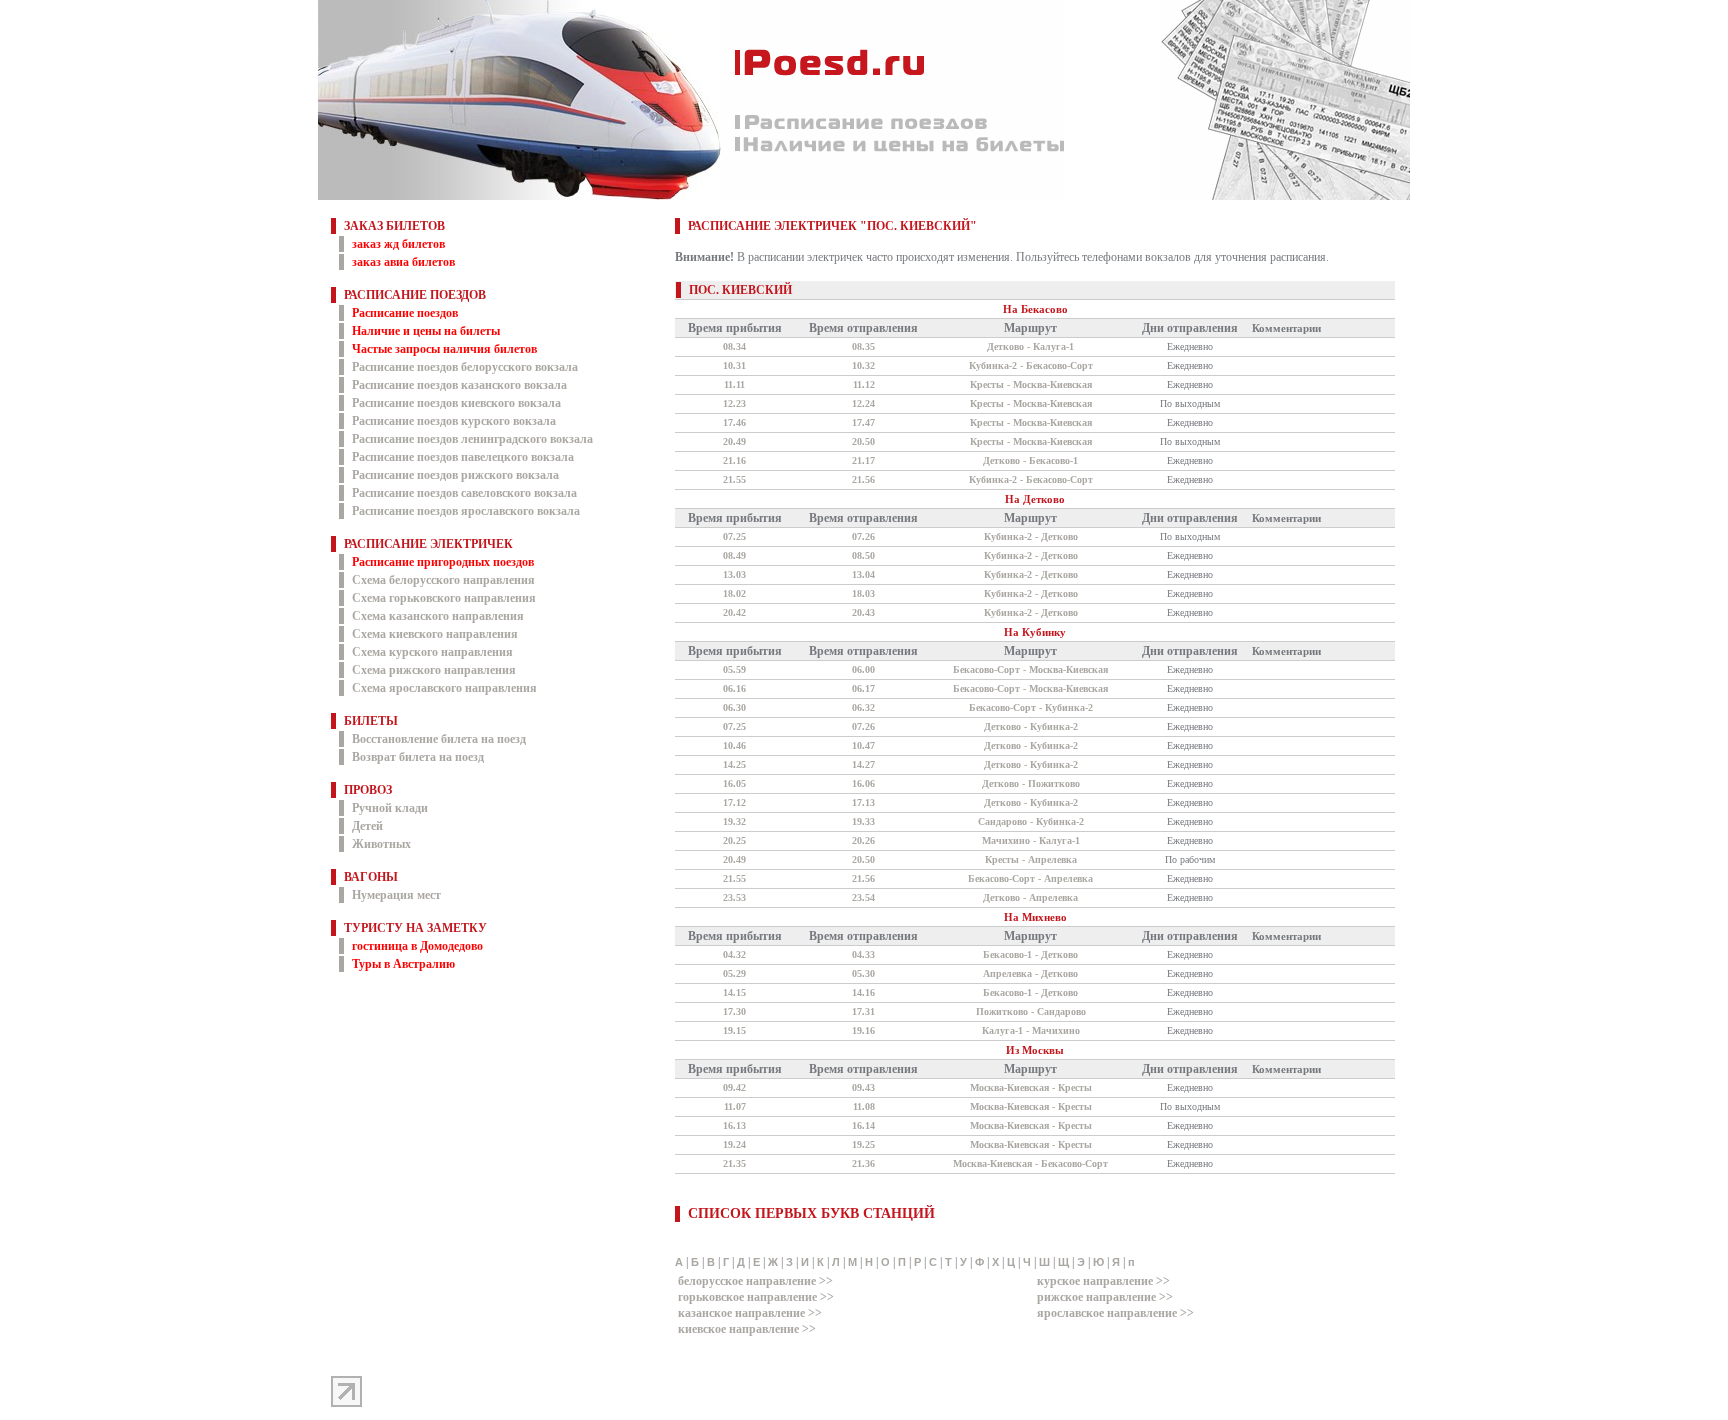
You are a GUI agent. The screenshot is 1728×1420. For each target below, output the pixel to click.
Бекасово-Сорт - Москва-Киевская (1030, 669)
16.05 (734, 783)
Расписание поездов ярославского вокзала (466, 511)
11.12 (864, 384)
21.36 (863, 1163)
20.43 (863, 612)
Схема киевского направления (435, 634)
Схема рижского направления (434, 670)
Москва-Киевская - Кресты (1031, 1087)
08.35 (863, 346)
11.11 (734, 384)
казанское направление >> (750, 1313)
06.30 (734, 707)
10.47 (863, 745)
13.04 (863, 574)
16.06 (863, 783)
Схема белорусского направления (443, 580)
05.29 (734, 973)
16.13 (734, 1125)
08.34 (734, 346)
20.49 (734, 441)
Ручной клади (390, 808)
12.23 (734, 403)
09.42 (734, 1087)
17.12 (734, 802)
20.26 (863, 840)
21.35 (734, 1163)
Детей (367, 826)
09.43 (863, 1087)
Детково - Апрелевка (1030, 897)
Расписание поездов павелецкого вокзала (463, 457)
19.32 (734, 821)
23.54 (863, 897)
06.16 (734, 688)
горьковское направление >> (756, 1297)
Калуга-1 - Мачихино (1031, 1030)
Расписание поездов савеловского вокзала (464, 493)
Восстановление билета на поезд (439, 739)
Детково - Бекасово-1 (1030, 460)
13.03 (734, 574)
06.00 (863, 669)
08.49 (734, 555)
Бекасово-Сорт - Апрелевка (1030, 878)
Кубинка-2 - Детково (1031, 536)
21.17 (863, 460)
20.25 (734, 840)
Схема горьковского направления (444, 598)
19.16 (863, 1030)
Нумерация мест (396, 895)
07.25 (734, 536)
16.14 (863, 1125)
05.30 (863, 973)
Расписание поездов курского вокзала (454, 421)
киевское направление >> (747, 1329)
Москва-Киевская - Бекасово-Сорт (1030, 1163)
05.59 (734, 669)
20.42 (734, 612)
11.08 (864, 1106)
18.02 (734, 593)
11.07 (735, 1106)
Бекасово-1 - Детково (1030, 954)
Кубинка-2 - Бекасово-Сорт (1031, 365)
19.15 (734, 1030)
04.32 (734, 954)
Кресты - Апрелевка (1031, 859)
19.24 (734, 1144)
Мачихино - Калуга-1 (1031, 840)
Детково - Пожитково (1031, 783)
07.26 (863, 536)
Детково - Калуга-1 (1030, 346)
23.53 (734, 897)
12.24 (863, 403)
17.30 (734, 1011)
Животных (381, 844)
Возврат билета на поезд (418, 757)
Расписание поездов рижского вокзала (455, 475)
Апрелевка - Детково (1030, 973)
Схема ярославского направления (444, 688)
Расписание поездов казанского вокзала (459, 385)
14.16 (863, 992)
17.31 (863, 1011)
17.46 (734, 422)
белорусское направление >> (755, 1281)
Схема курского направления (432, 652)
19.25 (863, 1144)
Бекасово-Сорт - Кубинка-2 (1031, 707)
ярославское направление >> (1115, 1313)
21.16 (734, 460)
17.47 (863, 422)
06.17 (863, 688)
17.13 (863, 802)
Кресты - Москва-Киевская (1031, 384)
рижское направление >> (1105, 1297)
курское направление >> (1103, 1281)
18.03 (863, 593)
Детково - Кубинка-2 (1031, 726)
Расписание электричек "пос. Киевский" (832, 226)
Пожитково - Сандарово (1031, 1011)
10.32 (863, 365)
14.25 (734, 764)
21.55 (734, 479)
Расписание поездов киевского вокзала (456, 403)
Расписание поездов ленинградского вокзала (472, 439)
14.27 (863, 764)
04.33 (863, 954)
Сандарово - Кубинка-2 (1031, 821)
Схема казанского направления (438, 616)
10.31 (734, 365)
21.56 (863, 479)
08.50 (863, 555)
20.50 (863, 441)
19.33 (863, 821)
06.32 (863, 707)
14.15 (734, 992)
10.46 (734, 745)
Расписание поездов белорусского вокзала (465, 367)
